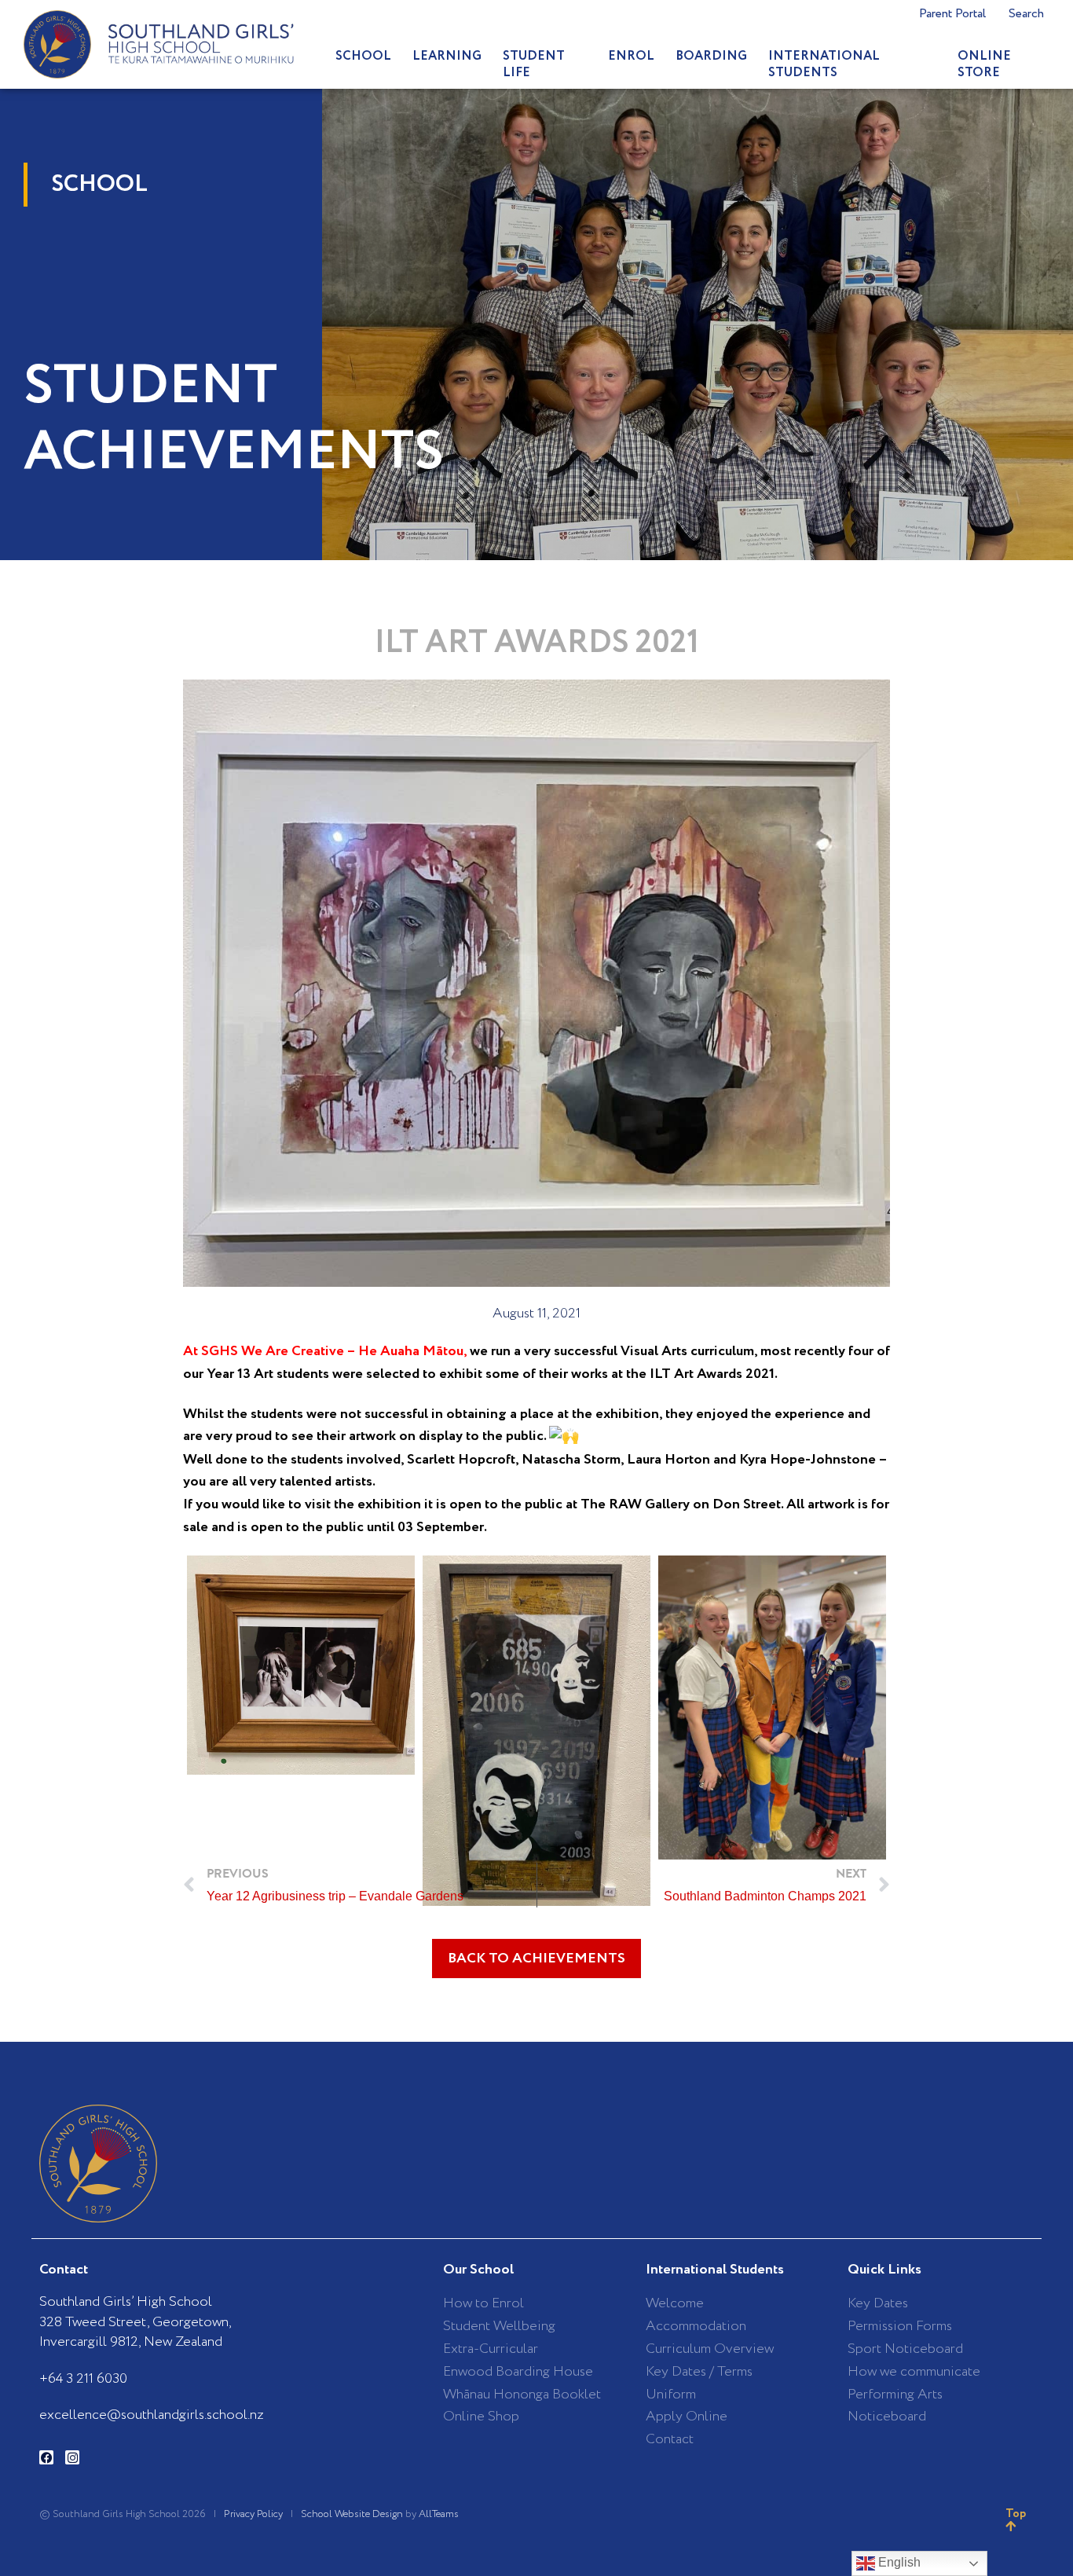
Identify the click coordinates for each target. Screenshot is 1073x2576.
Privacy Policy (253, 2514)
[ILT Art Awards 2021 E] (536, 1730)
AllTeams (439, 2514)
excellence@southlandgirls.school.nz (152, 2415)
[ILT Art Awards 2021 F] (301, 1665)
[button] (536, 1959)
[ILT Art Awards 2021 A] (772, 1708)
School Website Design (352, 2514)
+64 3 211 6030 (83, 2379)
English (898, 2562)
